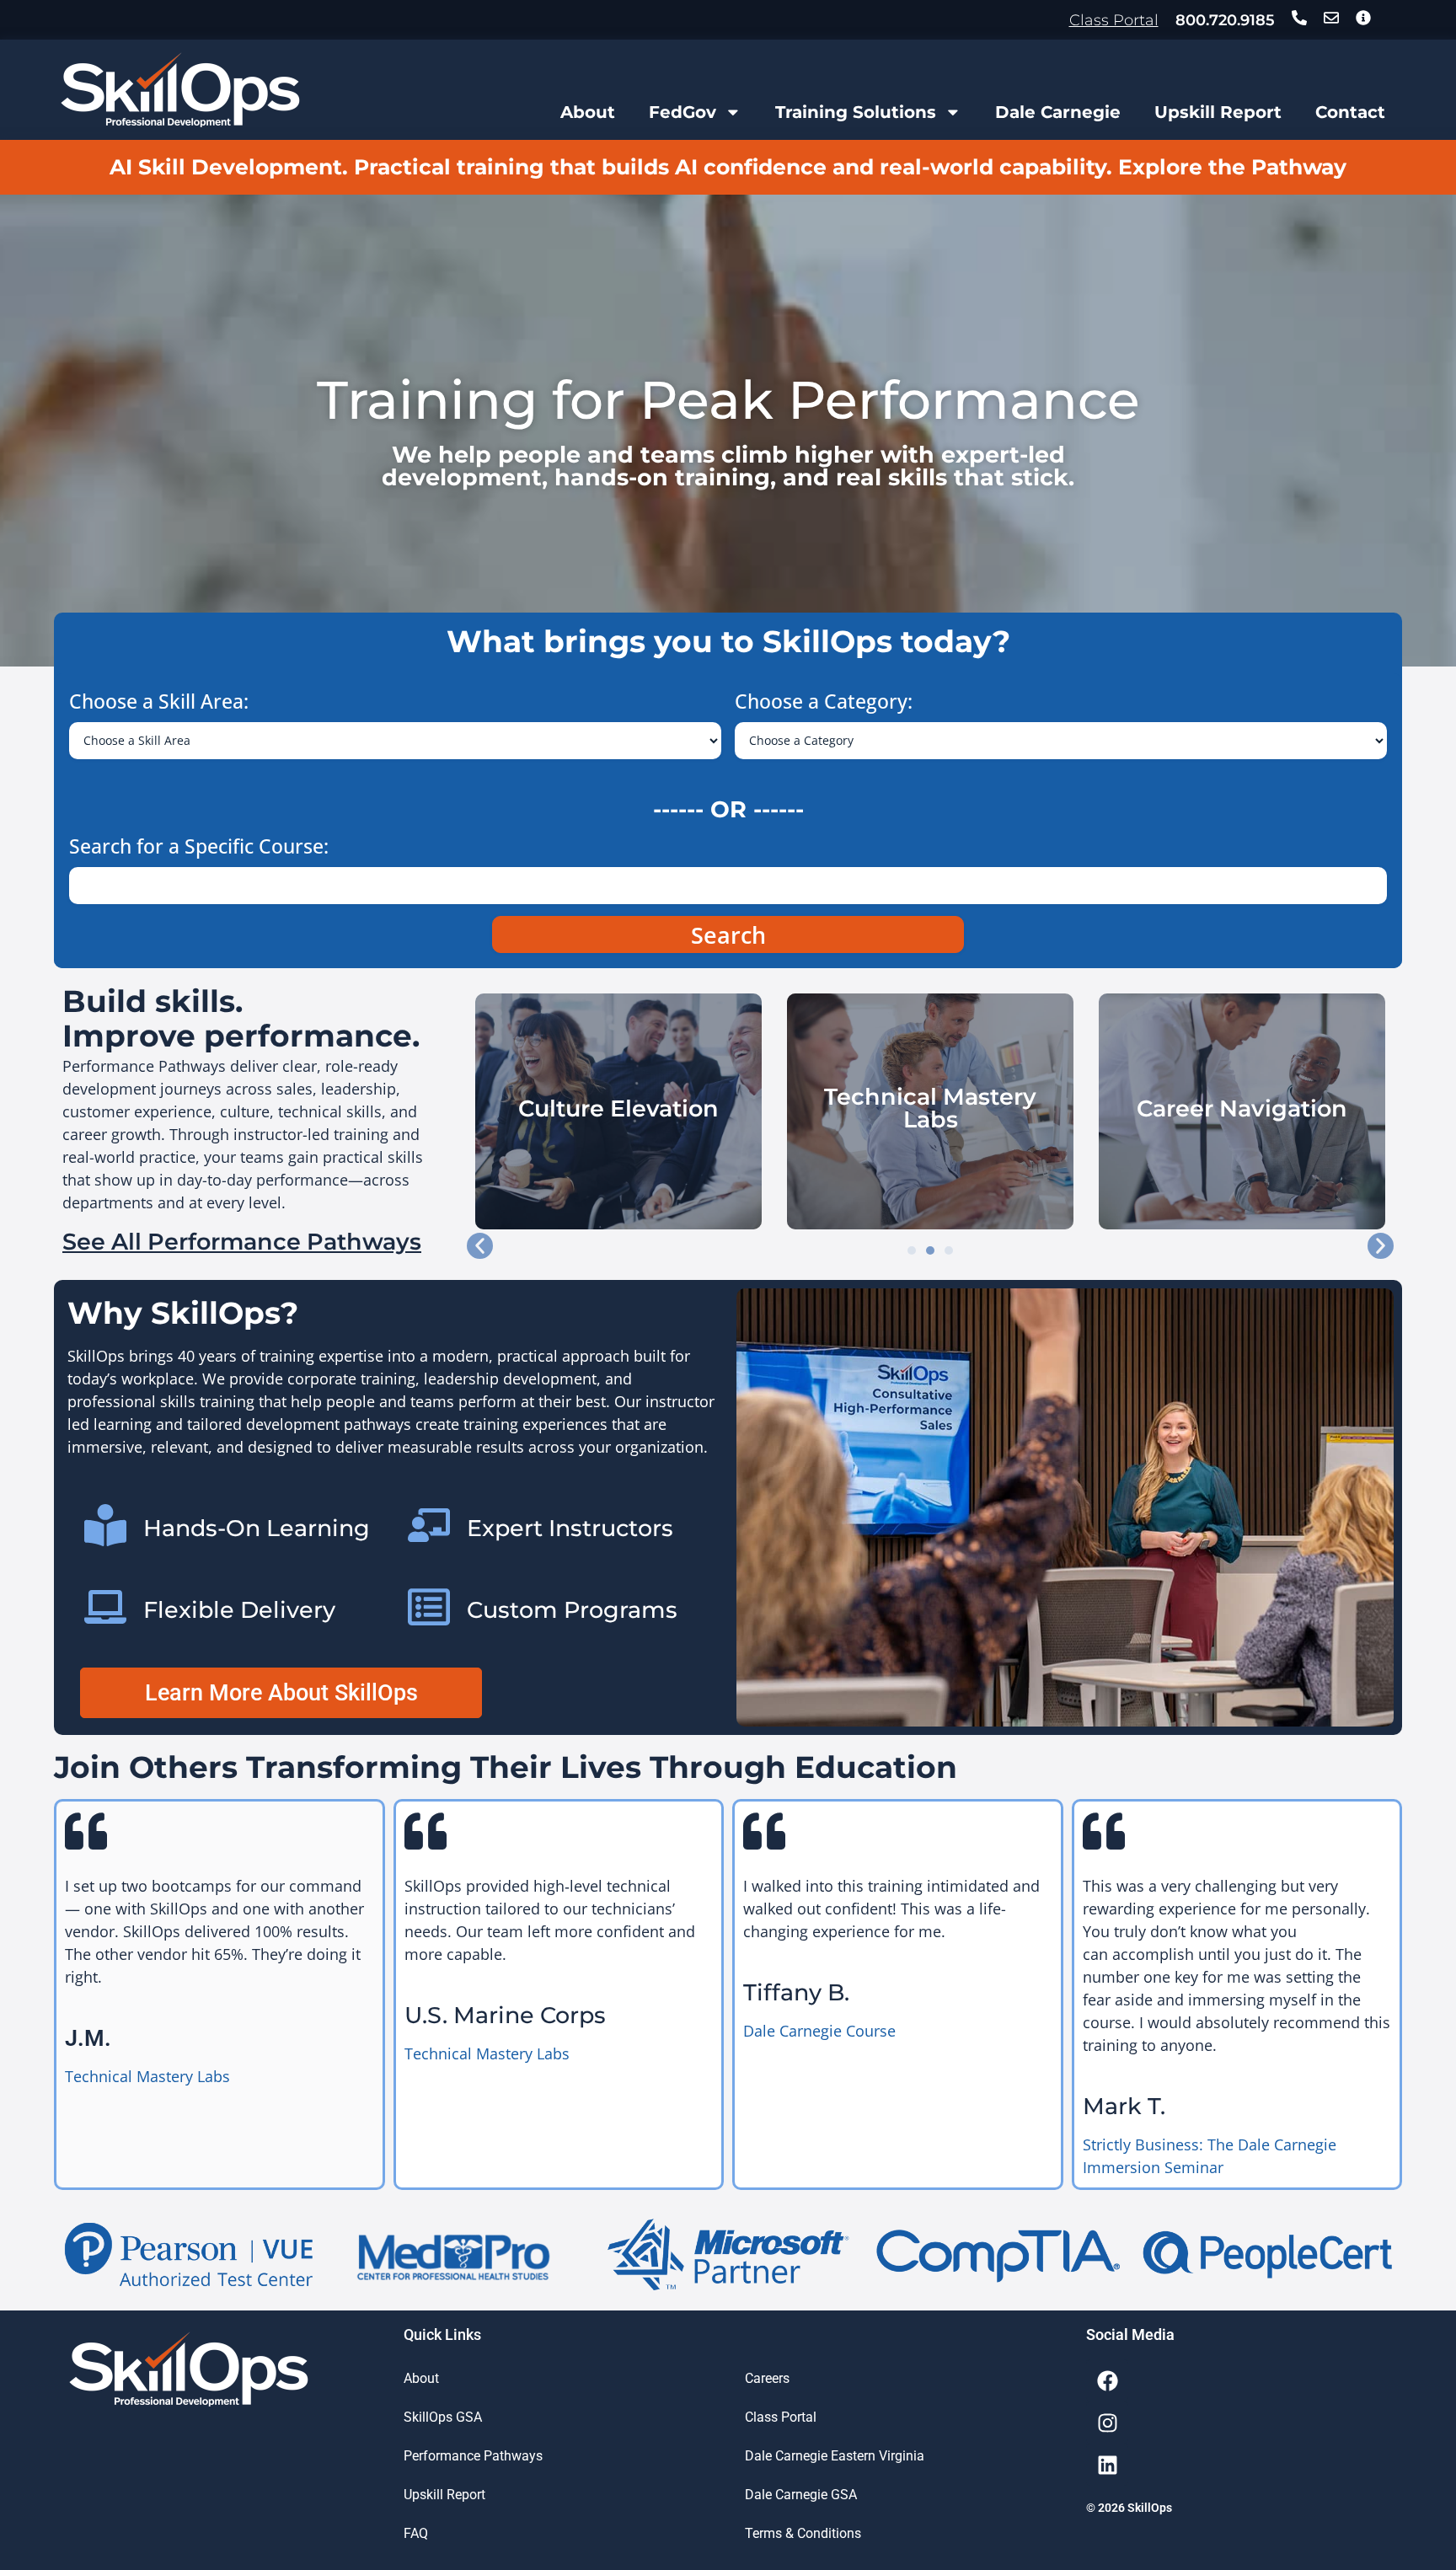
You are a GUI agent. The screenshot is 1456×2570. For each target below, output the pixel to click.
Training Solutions (856, 112)
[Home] (180, 90)
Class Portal (1114, 20)
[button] (480, 1246)
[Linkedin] (1107, 2465)
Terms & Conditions (803, 2533)
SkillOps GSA (443, 2417)
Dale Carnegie (1058, 112)
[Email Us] (1331, 18)
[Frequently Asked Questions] (1363, 18)
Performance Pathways (473, 2456)
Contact (1350, 112)
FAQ (416, 2533)
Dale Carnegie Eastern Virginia (835, 2456)
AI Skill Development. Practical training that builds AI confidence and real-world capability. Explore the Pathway (728, 167)
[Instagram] (1107, 2423)
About (588, 112)
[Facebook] (1107, 2380)
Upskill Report (1218, 112)
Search (728, 935)
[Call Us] (1299, 18)
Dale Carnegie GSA (801, 2495)
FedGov (682, 112)
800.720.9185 (1225, 20)
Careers (767, 2378)
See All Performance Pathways (242, 1242)
